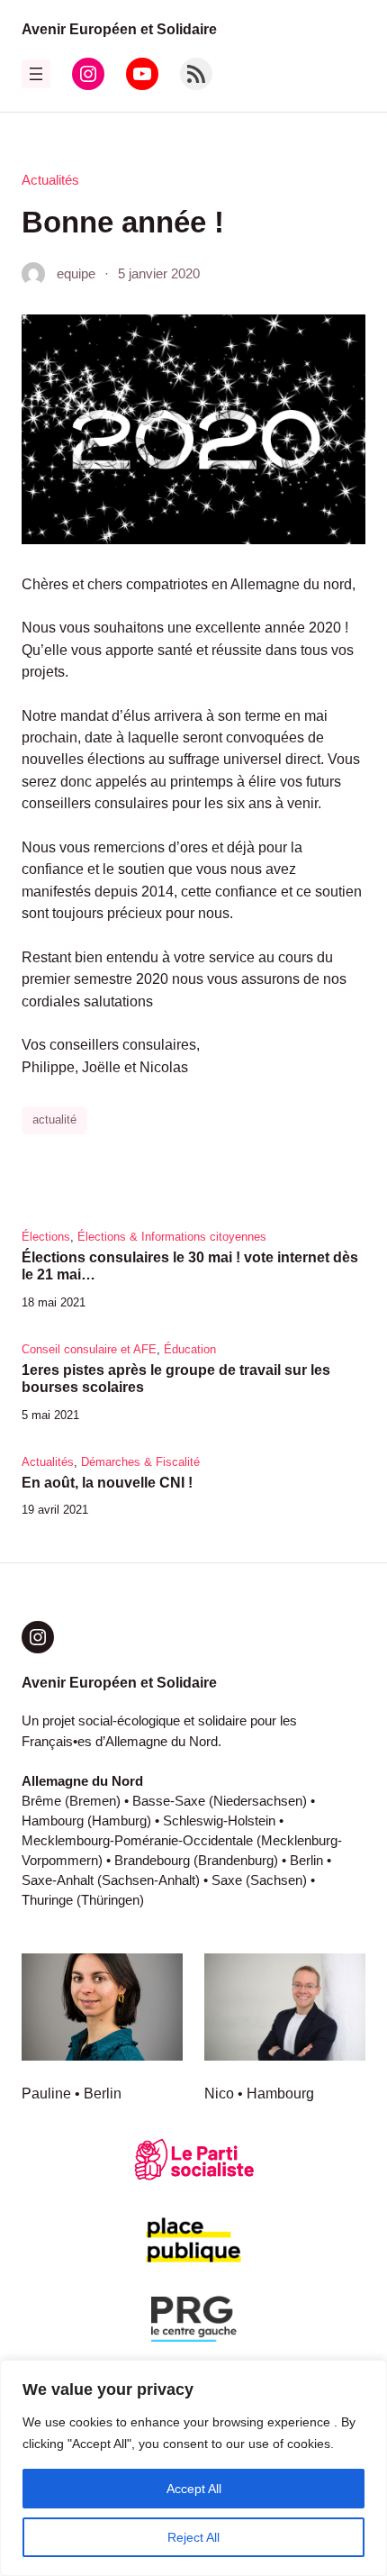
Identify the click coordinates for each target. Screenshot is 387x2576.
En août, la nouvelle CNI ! (107, 1482)
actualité (54, 1120)
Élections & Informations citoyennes (172, 1237)
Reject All (193, 2537)
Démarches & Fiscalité (140, 1462)
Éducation (190, 1349)
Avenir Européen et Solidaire (119, 29)
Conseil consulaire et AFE (89, 1349)
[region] (193, 2468)
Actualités (50, 180)
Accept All (194, 2489)
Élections (46, 1237)
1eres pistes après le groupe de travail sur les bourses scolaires (176, 1379)
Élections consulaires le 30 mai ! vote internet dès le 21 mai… (190, 1266)
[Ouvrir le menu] (36, 74)
